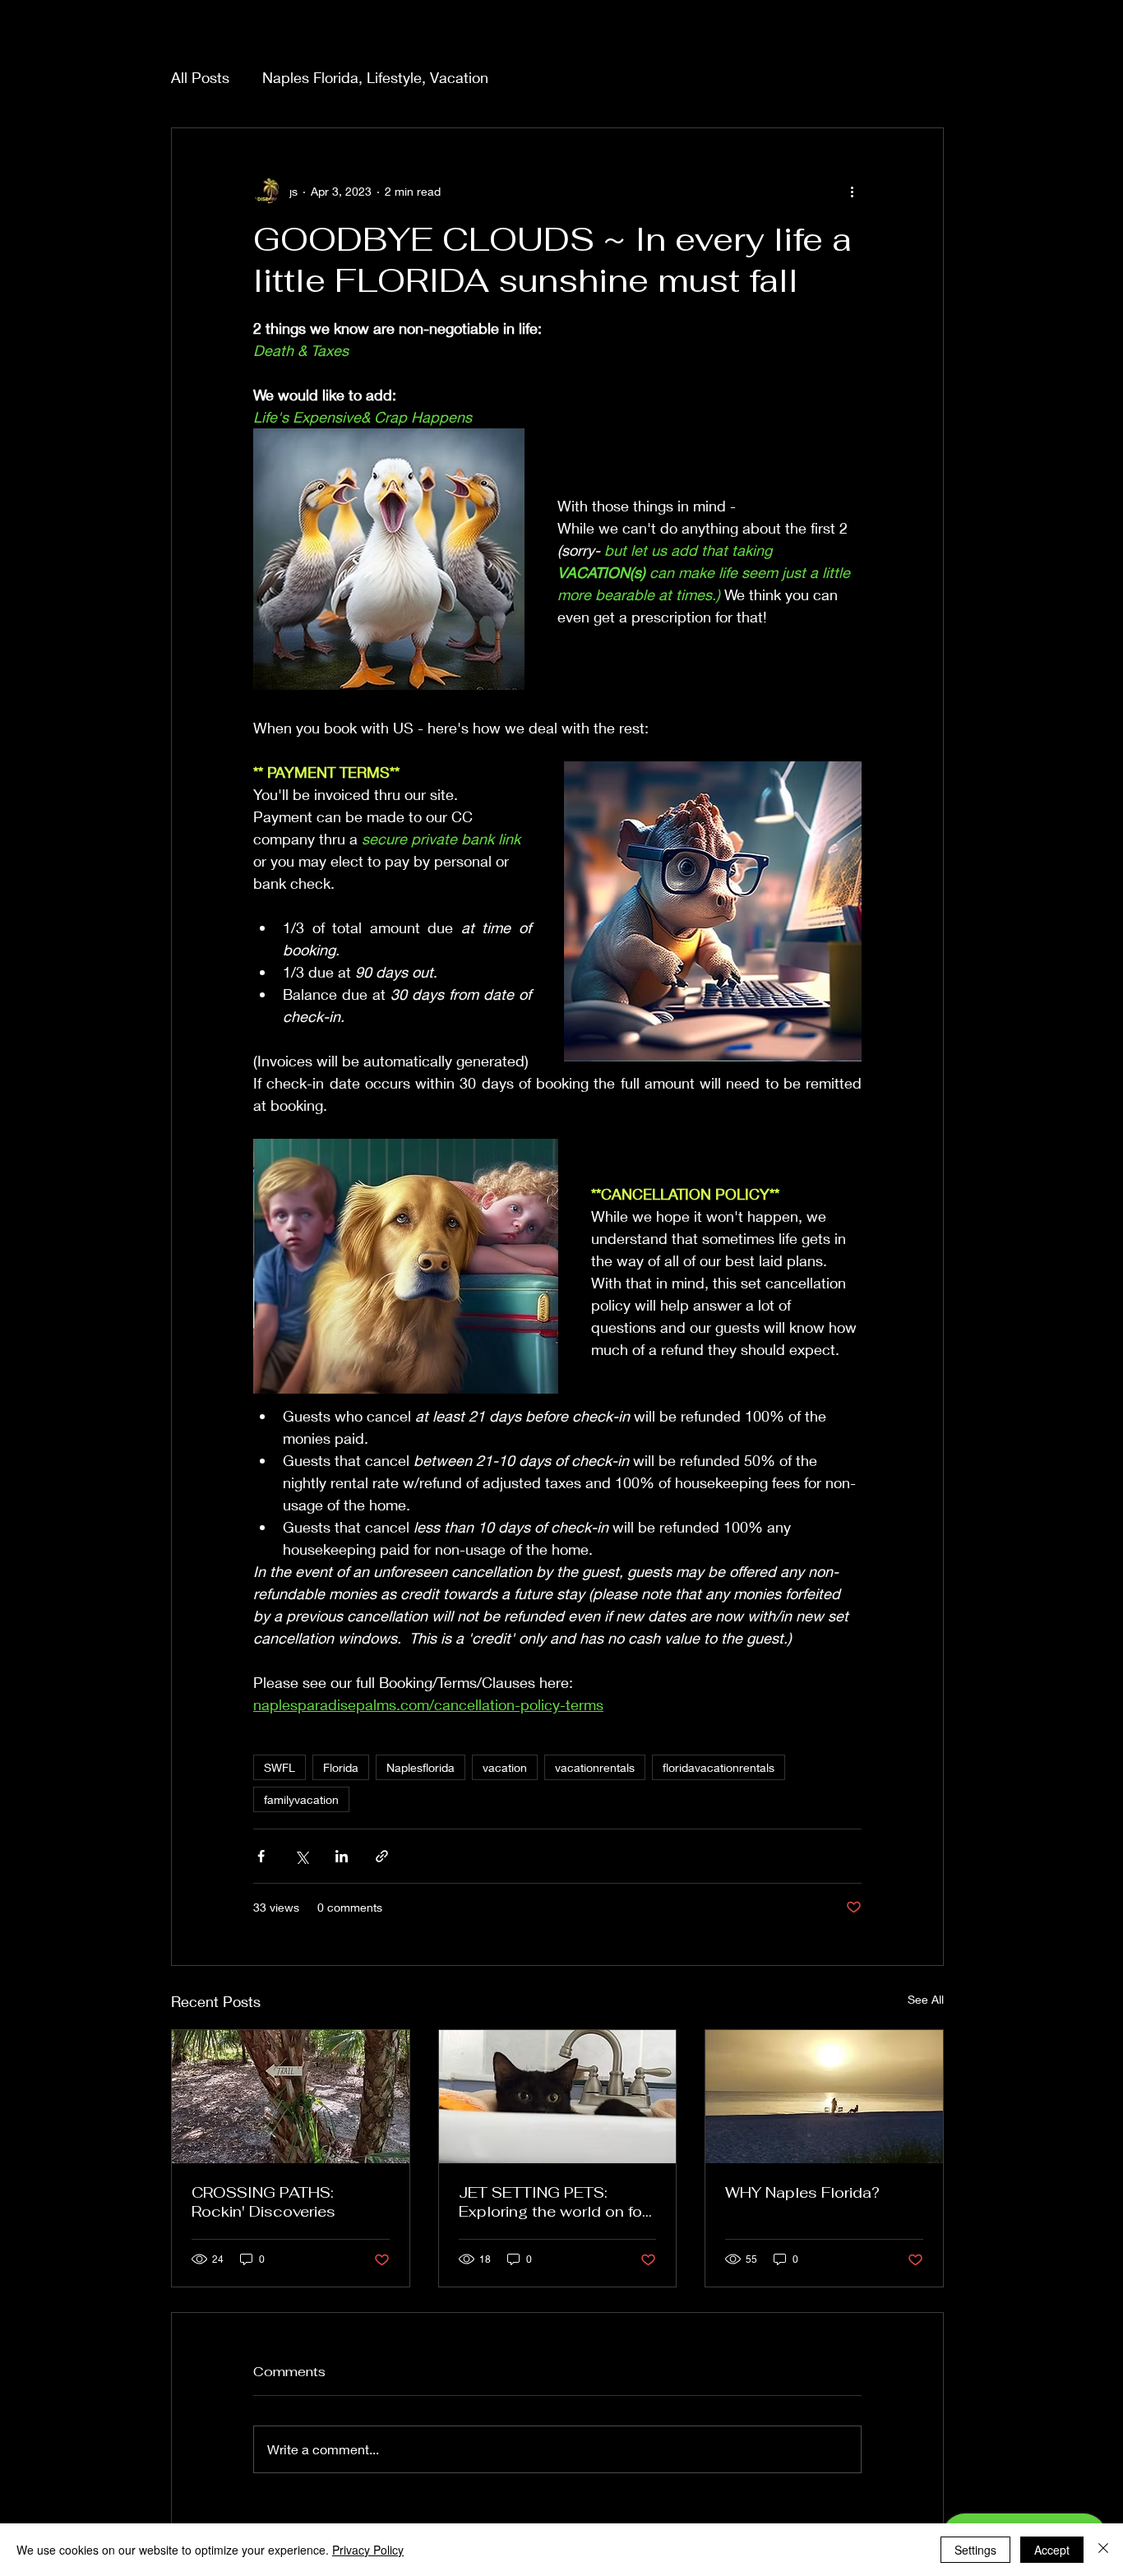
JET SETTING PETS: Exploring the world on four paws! (557, 2202)
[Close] (1103, 2550)
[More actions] (852, 191)
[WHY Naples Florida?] (824, 2097)
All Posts (200, 77)
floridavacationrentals (719, 1767)
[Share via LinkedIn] (342, 1856)
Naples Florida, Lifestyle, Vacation (375, 77)
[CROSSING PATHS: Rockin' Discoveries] (291, 2097)
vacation (505, 1767)
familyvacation (301, 1799)
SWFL (280, 1767)
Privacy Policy (368, 2550)
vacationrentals (595, 1767)
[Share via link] (382, 1856)
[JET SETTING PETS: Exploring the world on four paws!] (558, 2097)
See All (926, 1999)
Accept (1052, 2550)
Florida (341, 1767)
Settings (975, 2550)
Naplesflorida (421, 1767)
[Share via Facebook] (261, 1856)
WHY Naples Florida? (802, 2192)
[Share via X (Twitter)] (301, 1856)
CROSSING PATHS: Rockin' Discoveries (263, 2202)
